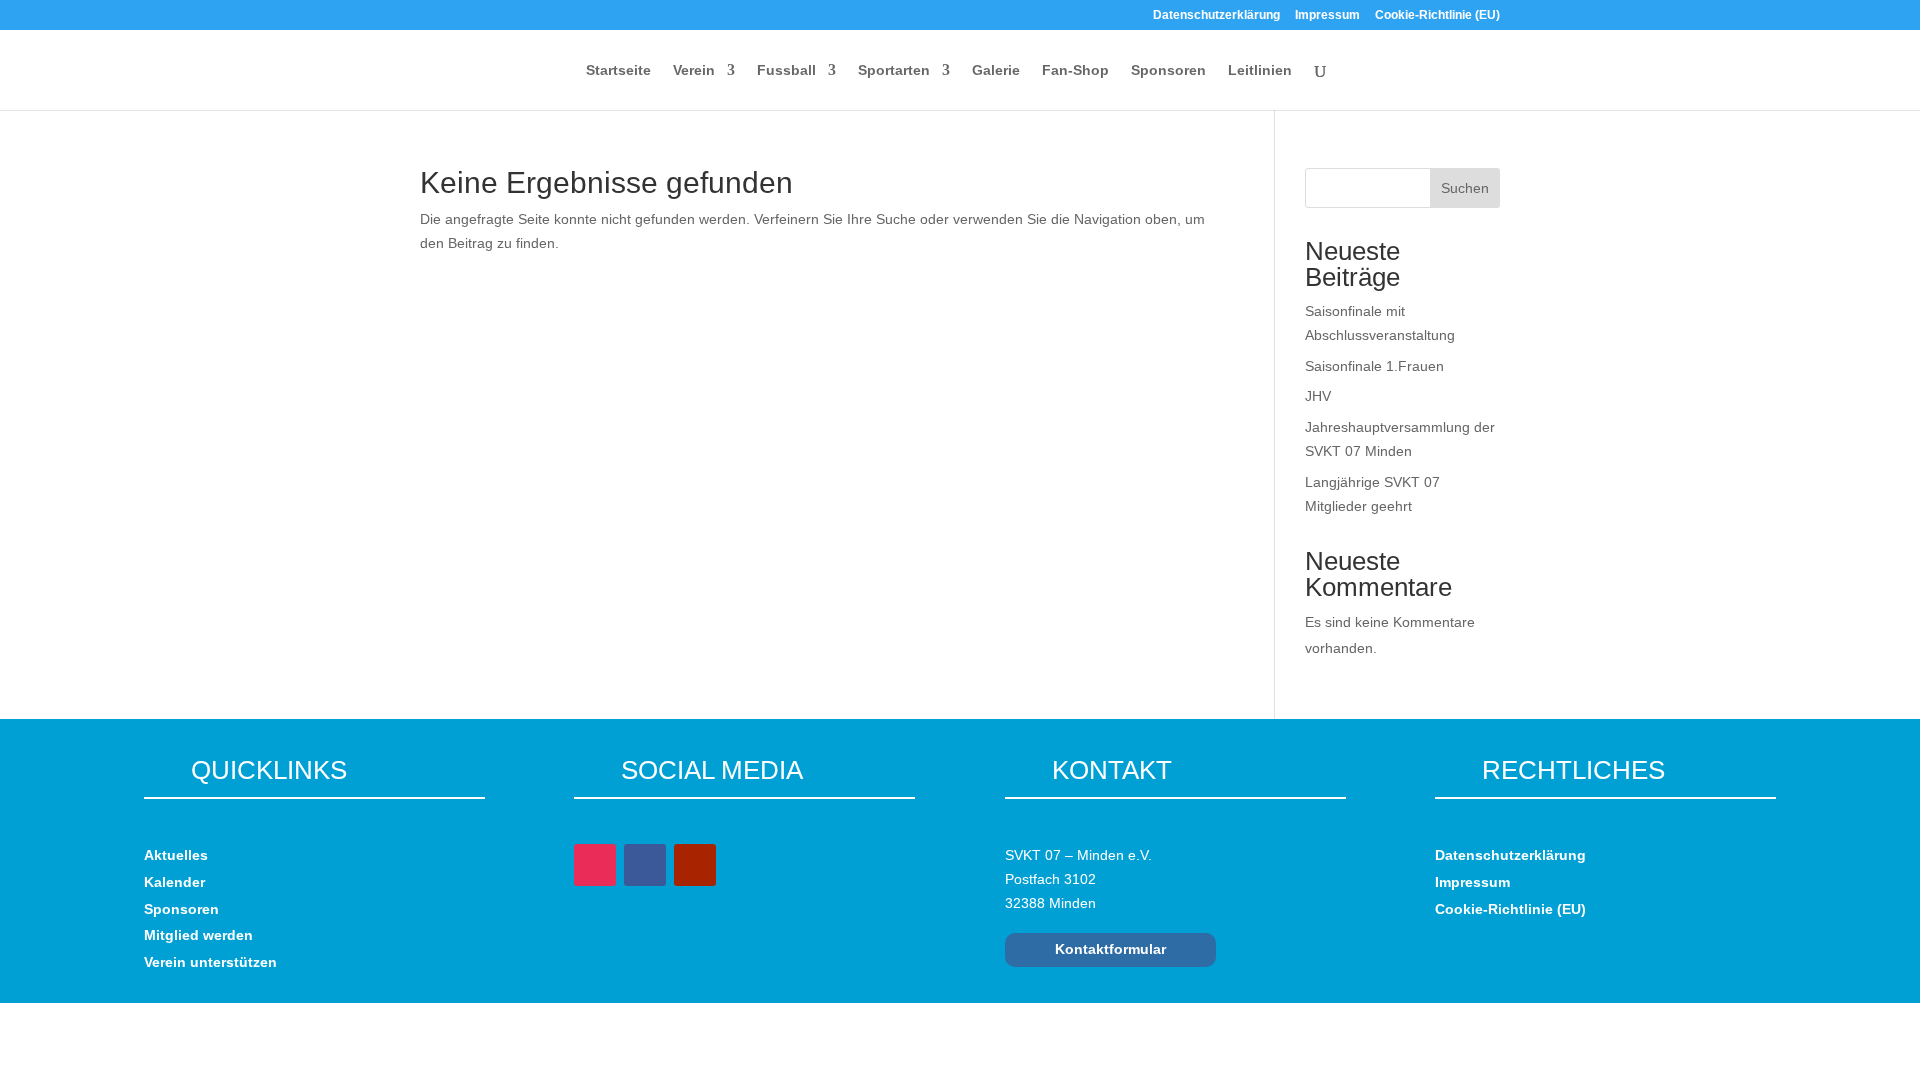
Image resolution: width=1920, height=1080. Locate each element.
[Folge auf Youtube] (695, 865)
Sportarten (894, 70)
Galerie (996, 70)
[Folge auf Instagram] (595, 865)
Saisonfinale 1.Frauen (1374, 366)
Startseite (618, 70)
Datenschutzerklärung (1216, 15)
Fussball (786, 70)
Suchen (1465, 188)
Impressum (1327, 15)
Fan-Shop (1075, 70)
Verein (694, 70)
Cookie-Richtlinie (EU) (1437, 15)
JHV (1318, 396)
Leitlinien (1260, 70)
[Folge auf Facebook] (645, 865)
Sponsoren (1168, 70)
